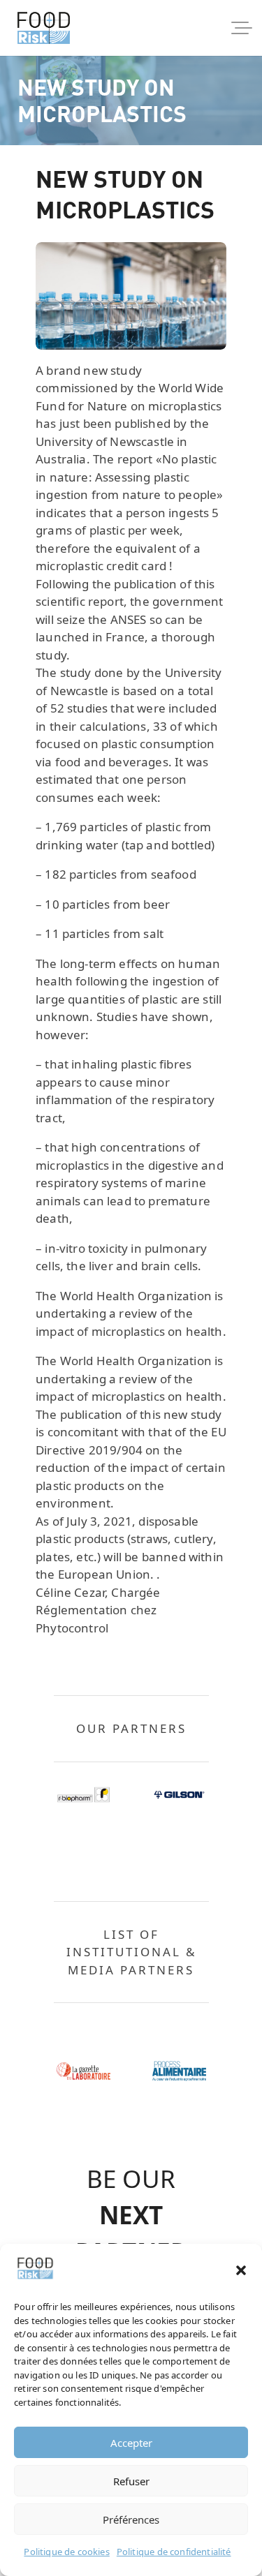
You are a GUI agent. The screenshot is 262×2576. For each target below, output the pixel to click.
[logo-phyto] (44, 28)
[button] (241, 2270)
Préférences (131, 2519)
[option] (83, 1795)
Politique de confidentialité (174, 2552)
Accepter (131, 2443)
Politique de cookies (66, 2552)
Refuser (131, 2481)
